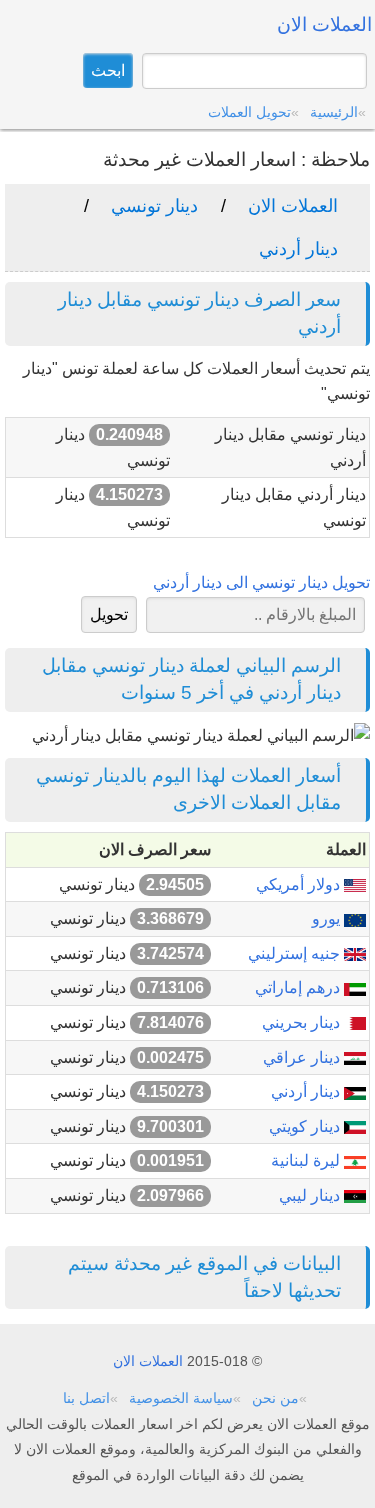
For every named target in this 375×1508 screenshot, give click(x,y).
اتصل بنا (86, 1398)
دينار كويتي (306, 1126)
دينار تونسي (154, 206)
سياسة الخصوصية (181, 1398)
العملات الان (293, 206)
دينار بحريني (303, 1022)
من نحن (275, 1398)
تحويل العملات (249, 112)
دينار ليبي (311, 1195)
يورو (328, 918)
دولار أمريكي (300, 884)
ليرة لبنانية (307, 1160)
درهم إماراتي (299, 987)
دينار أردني (298, 249)
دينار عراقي (303, 1057)
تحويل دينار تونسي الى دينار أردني (261, 582)
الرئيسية (334, 112)
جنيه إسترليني (296, 953)
